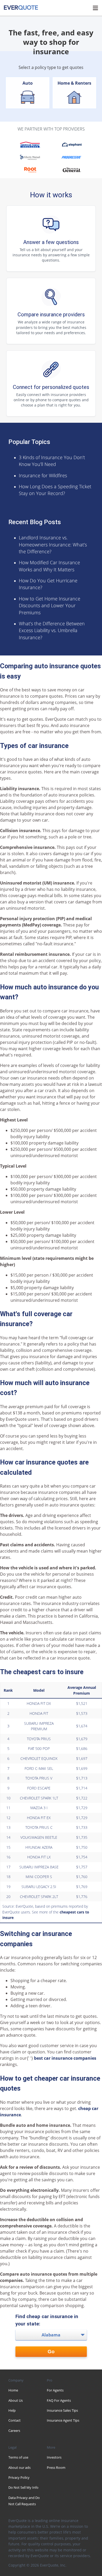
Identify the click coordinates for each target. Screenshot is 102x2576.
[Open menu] (95, 8)
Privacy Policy (19, 2477)
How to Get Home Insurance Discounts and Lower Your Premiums (50, 606)
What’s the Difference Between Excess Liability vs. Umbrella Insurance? (52, 630)
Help (12, 2410)
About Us (16, 2400)
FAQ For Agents (59, 2400)
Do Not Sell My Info (23, 2487)
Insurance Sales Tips (62, 2410)
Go (51, 2352)
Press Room (56, 2467)
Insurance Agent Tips (63, 2420)
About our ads (19, 2467)
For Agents (55, 2390)
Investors (54, 2457)
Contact (15, 2420)
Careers (14, 2431)
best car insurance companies (65, 2058)
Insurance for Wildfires (43, 475)
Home (13, 2390)
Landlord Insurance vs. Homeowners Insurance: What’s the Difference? (53, 544)
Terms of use (18, 2457)
